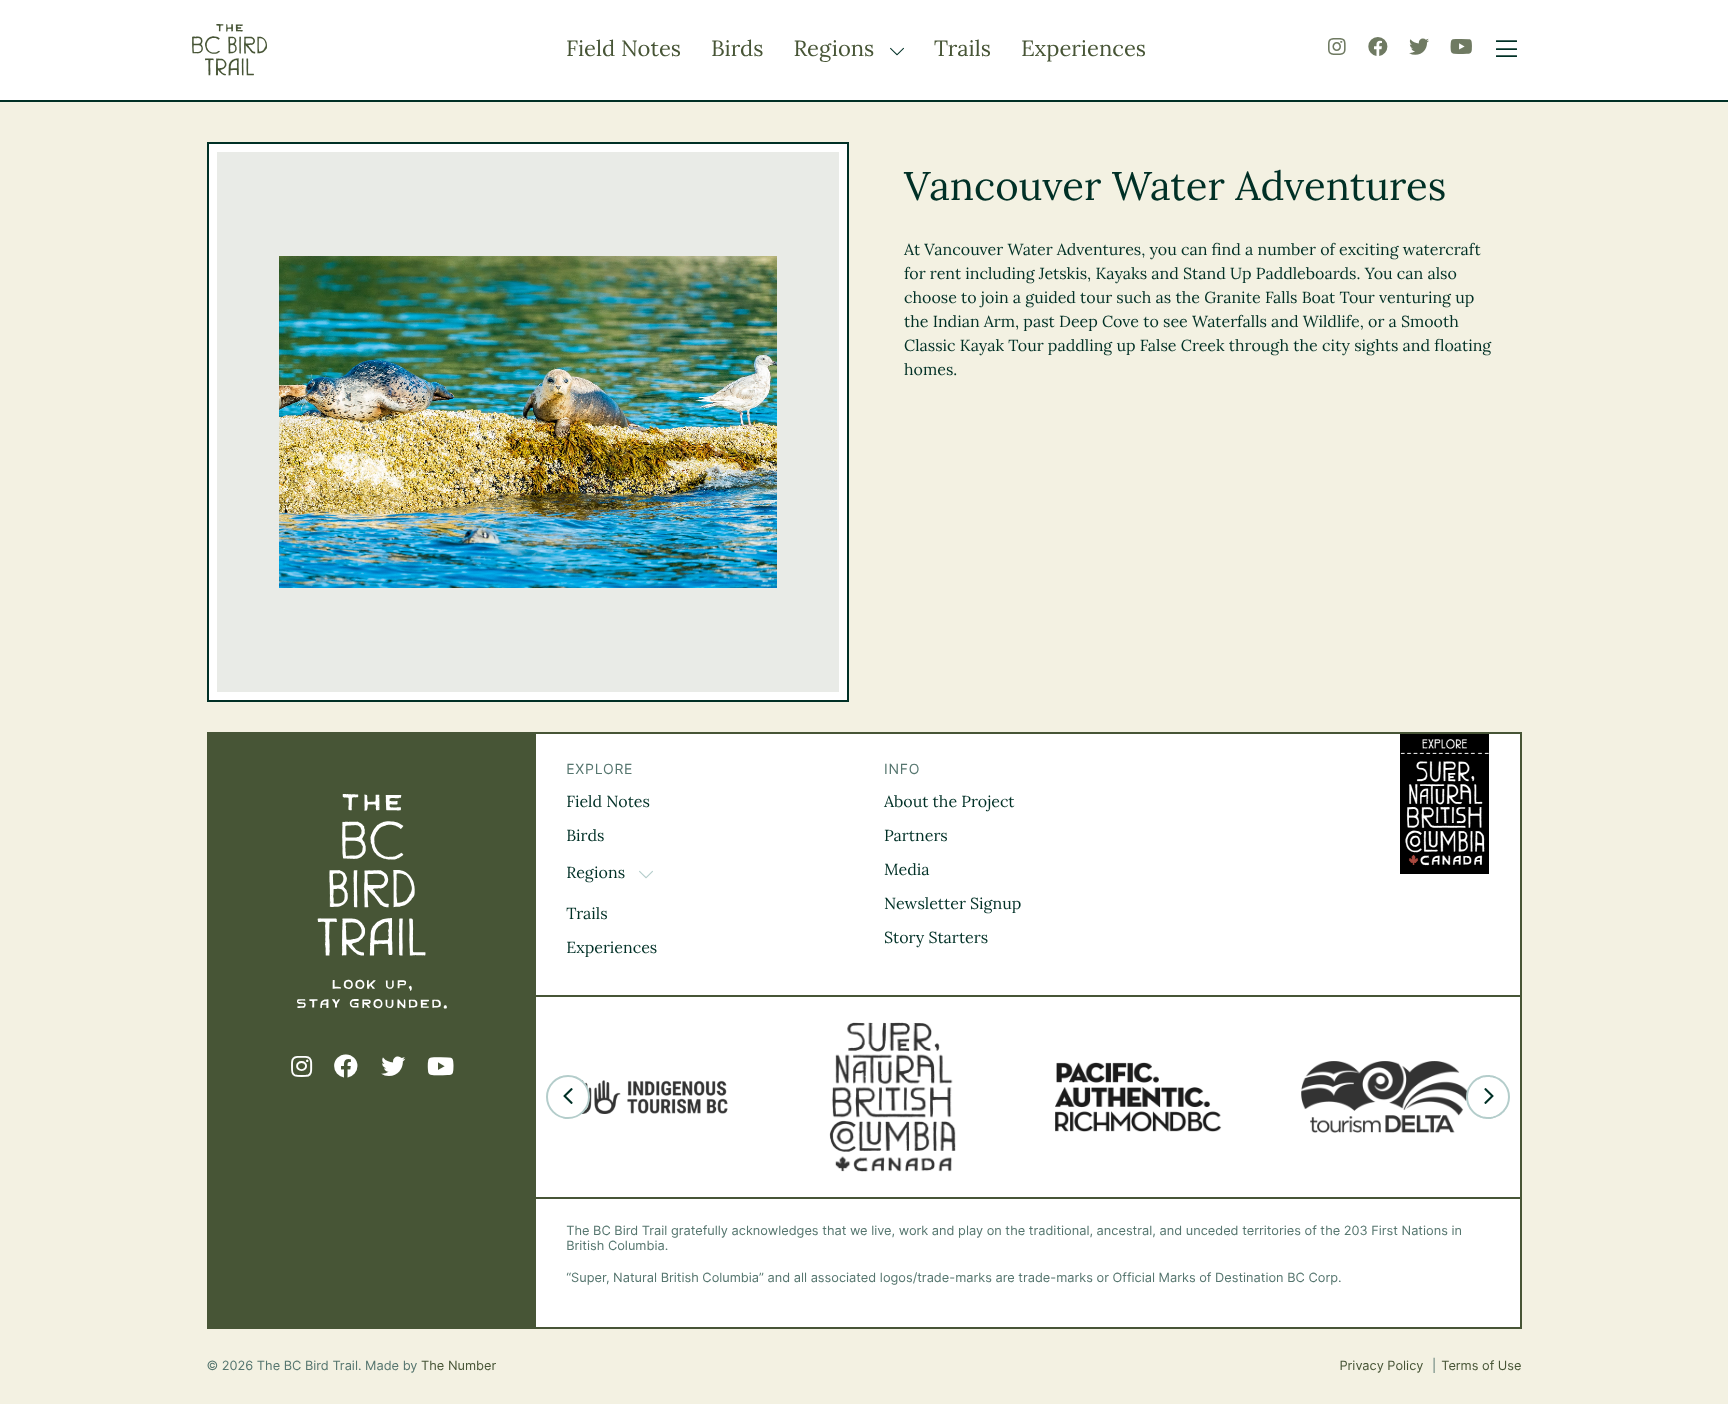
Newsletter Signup (952, 904)
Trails (962, 49)
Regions (836, 49)
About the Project (949, 802)
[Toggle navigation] (1501, 50)
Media (907, 870)
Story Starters (936, 938)
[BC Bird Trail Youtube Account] (1461, 47)
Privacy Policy (1383, 1366)
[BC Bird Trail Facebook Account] (1378, 47)
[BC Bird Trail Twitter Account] (1419, 47)
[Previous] (568, 1097)
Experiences (1083, 49)
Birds (737, 49)
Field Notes (623, 49)
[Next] (1488, 1097)
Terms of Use (1481, 1366)
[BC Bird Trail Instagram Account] (1337, 47)
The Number (458, 1366)
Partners (916, 836)
